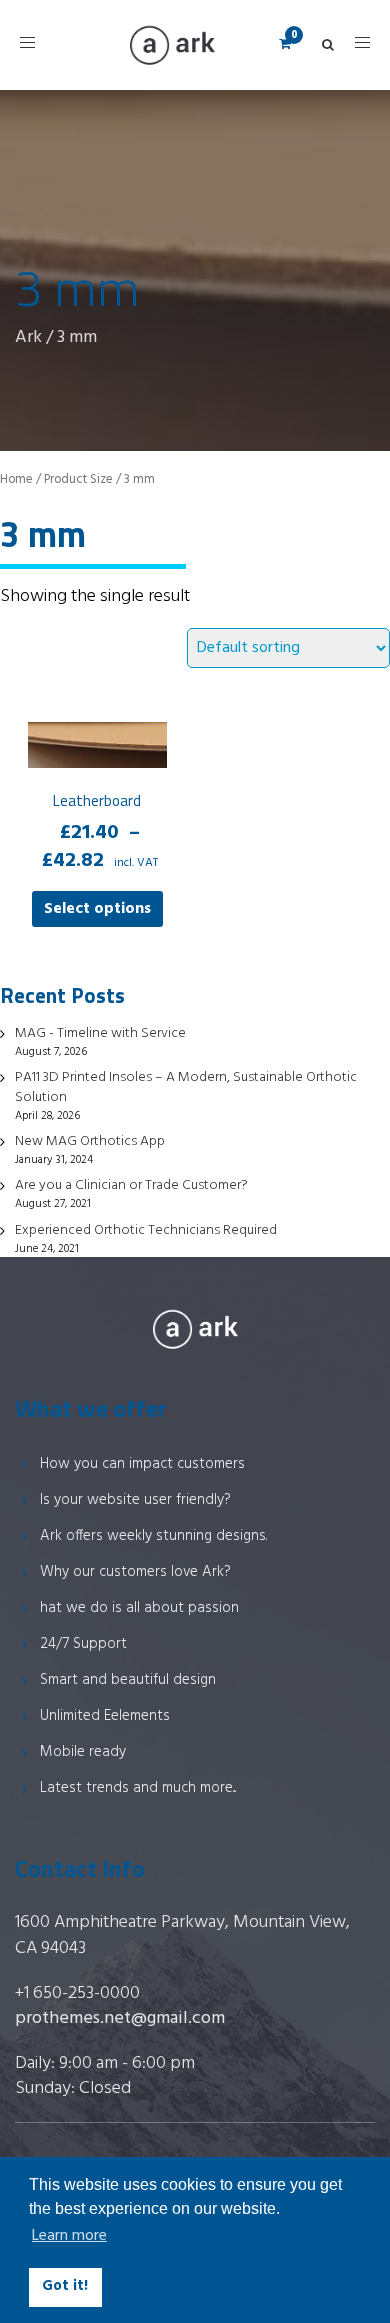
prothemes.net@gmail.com (120, 2018)
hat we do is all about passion (139, 1608)
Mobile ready (83, 1752)
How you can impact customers (142, 1464)
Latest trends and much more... (138, 1788)
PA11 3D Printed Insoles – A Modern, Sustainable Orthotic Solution (186, 1087)
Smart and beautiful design (128, 1680)
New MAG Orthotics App (90, 1141)
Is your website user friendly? (135, 1500)
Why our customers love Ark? (135, 1572)
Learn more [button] (69, 2236)
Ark (28, 337)
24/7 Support (83, 1644)
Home (16, 479)
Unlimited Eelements (105, 1716)
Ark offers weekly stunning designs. (153, 1536)
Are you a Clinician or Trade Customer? (131, 1185)
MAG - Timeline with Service (100, 1033)
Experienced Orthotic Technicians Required (146, 1230)
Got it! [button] (65, 2286)
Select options (97, 909)
